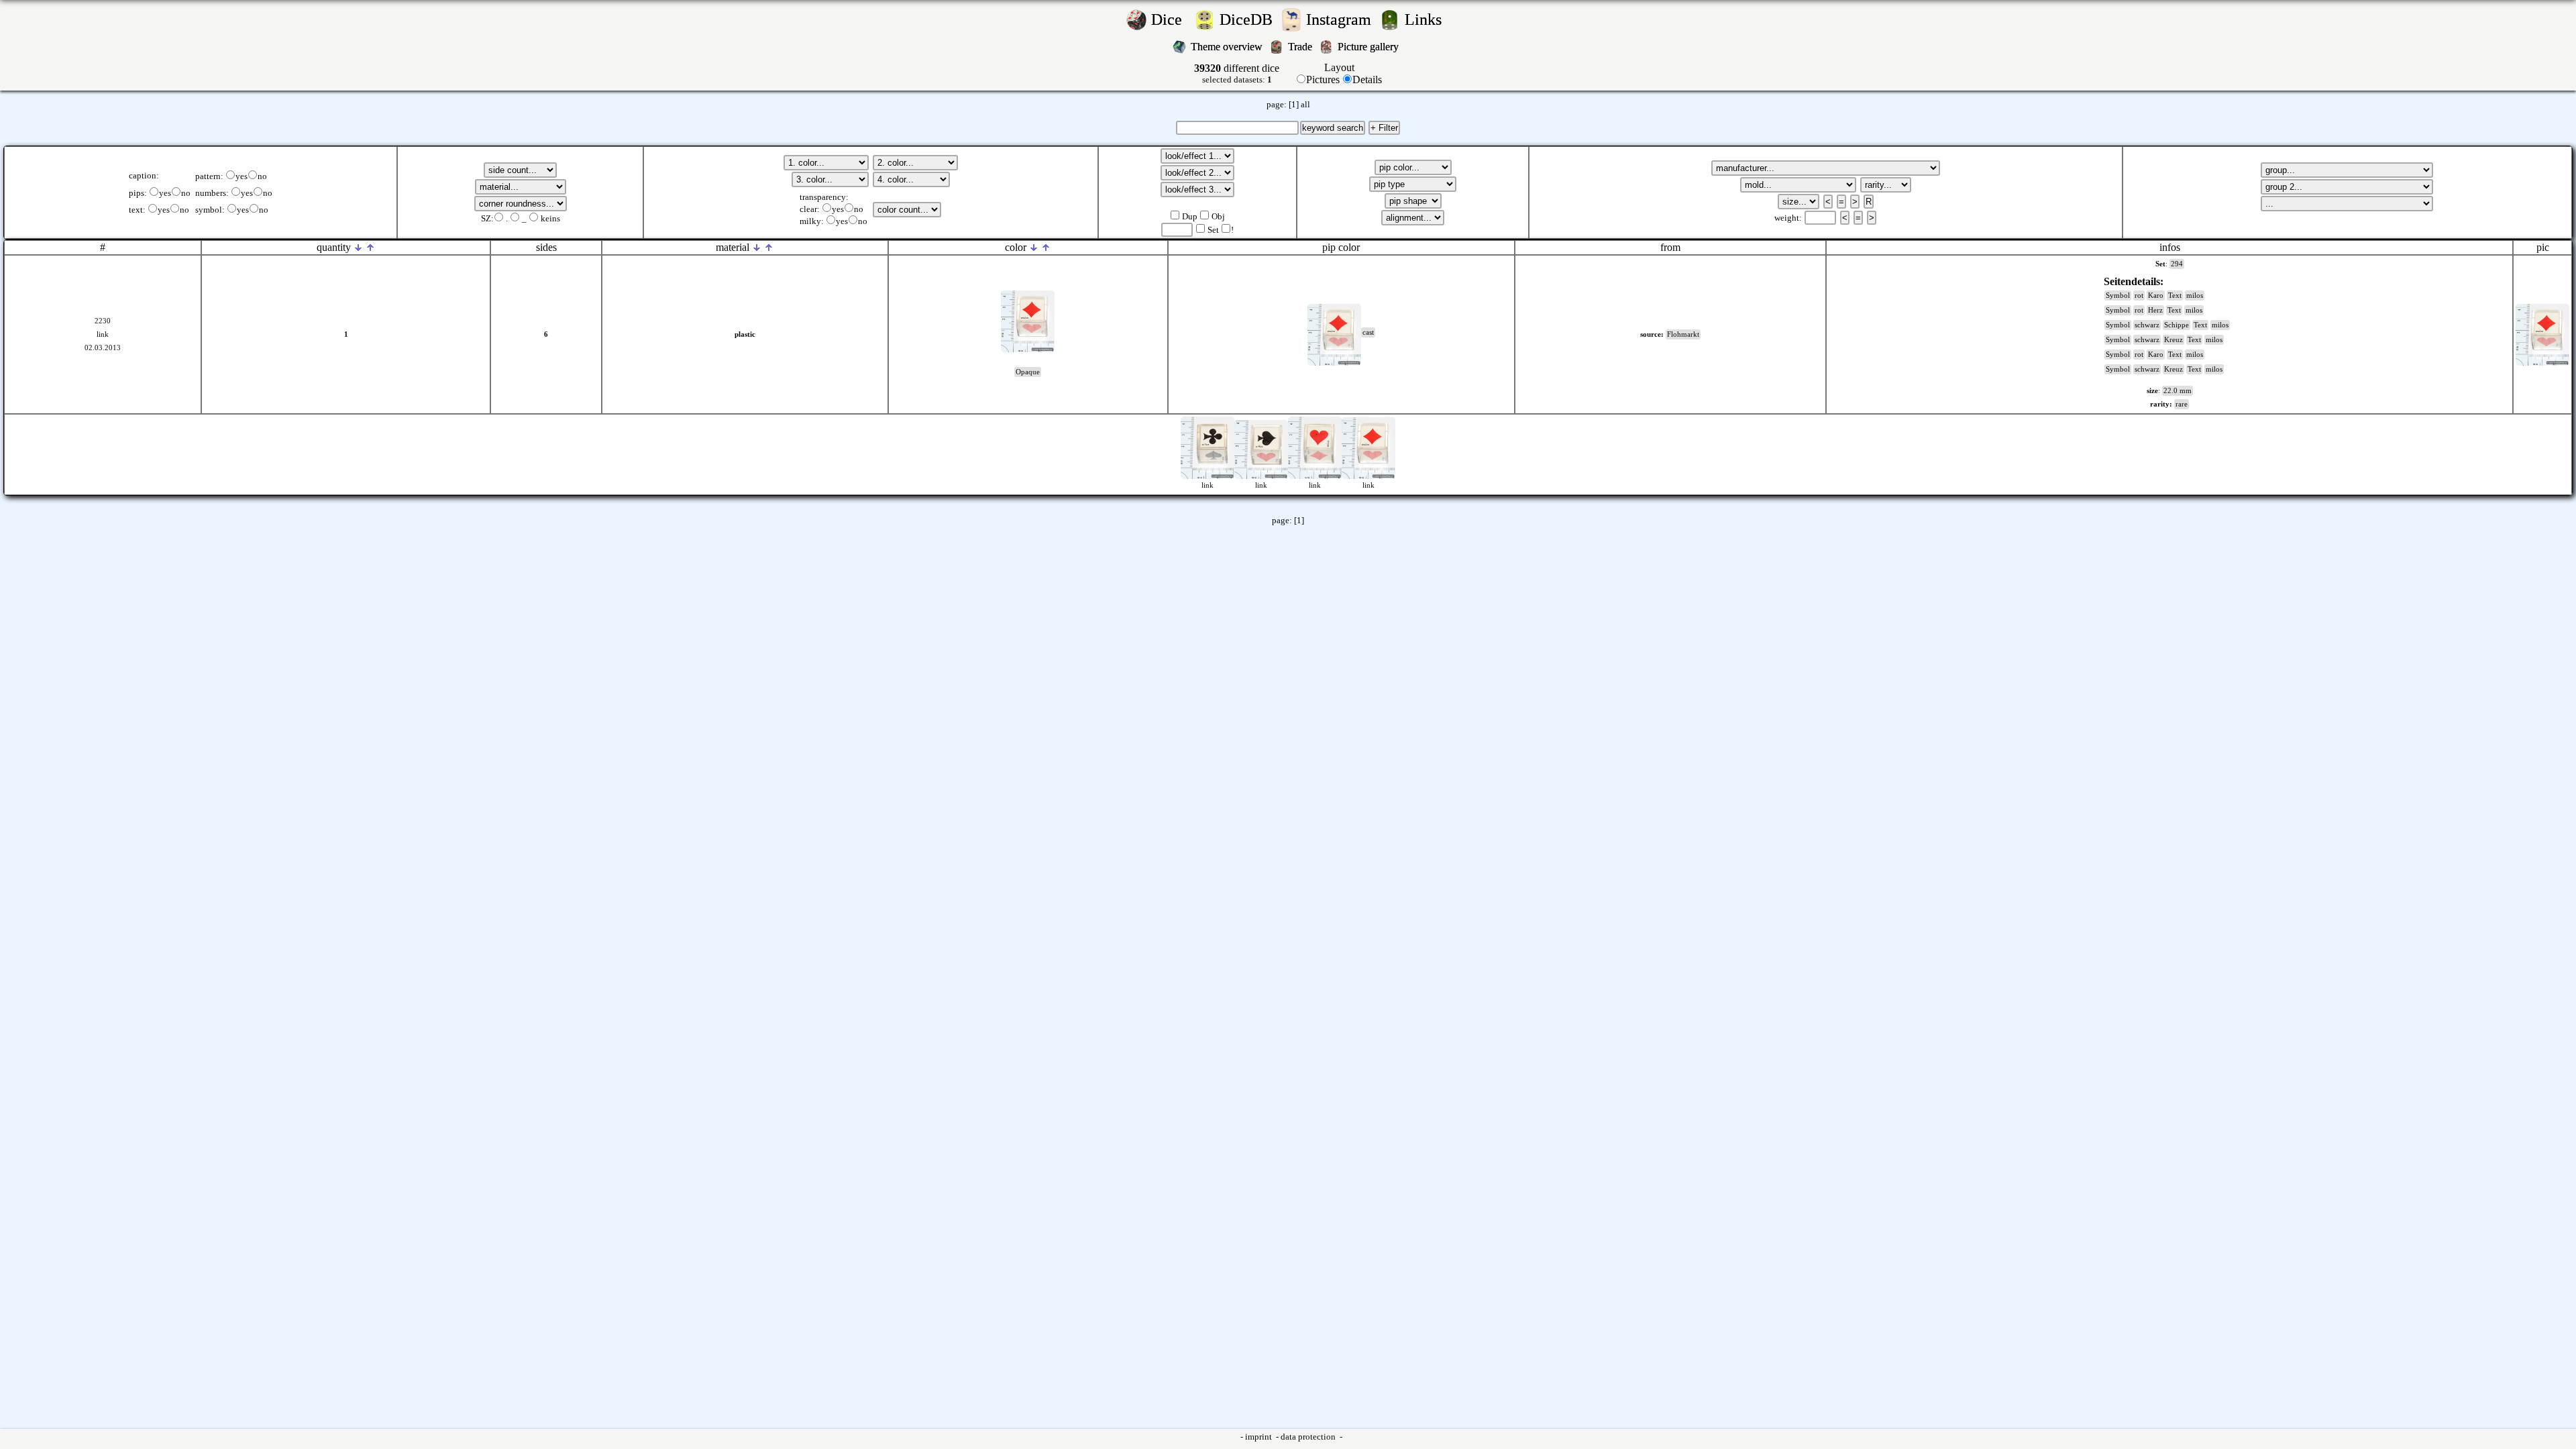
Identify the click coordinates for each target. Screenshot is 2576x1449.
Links (1427, 19)
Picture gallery (1371, 47)
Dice (1171, 19)
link (103, 334)
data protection (1309, 1437)
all (1305, 105)
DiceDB (1248, 19)
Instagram (1341, 19)
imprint (1259, 1437)
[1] (1294, 105)
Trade (1301, 47)
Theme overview (1228, 47)
